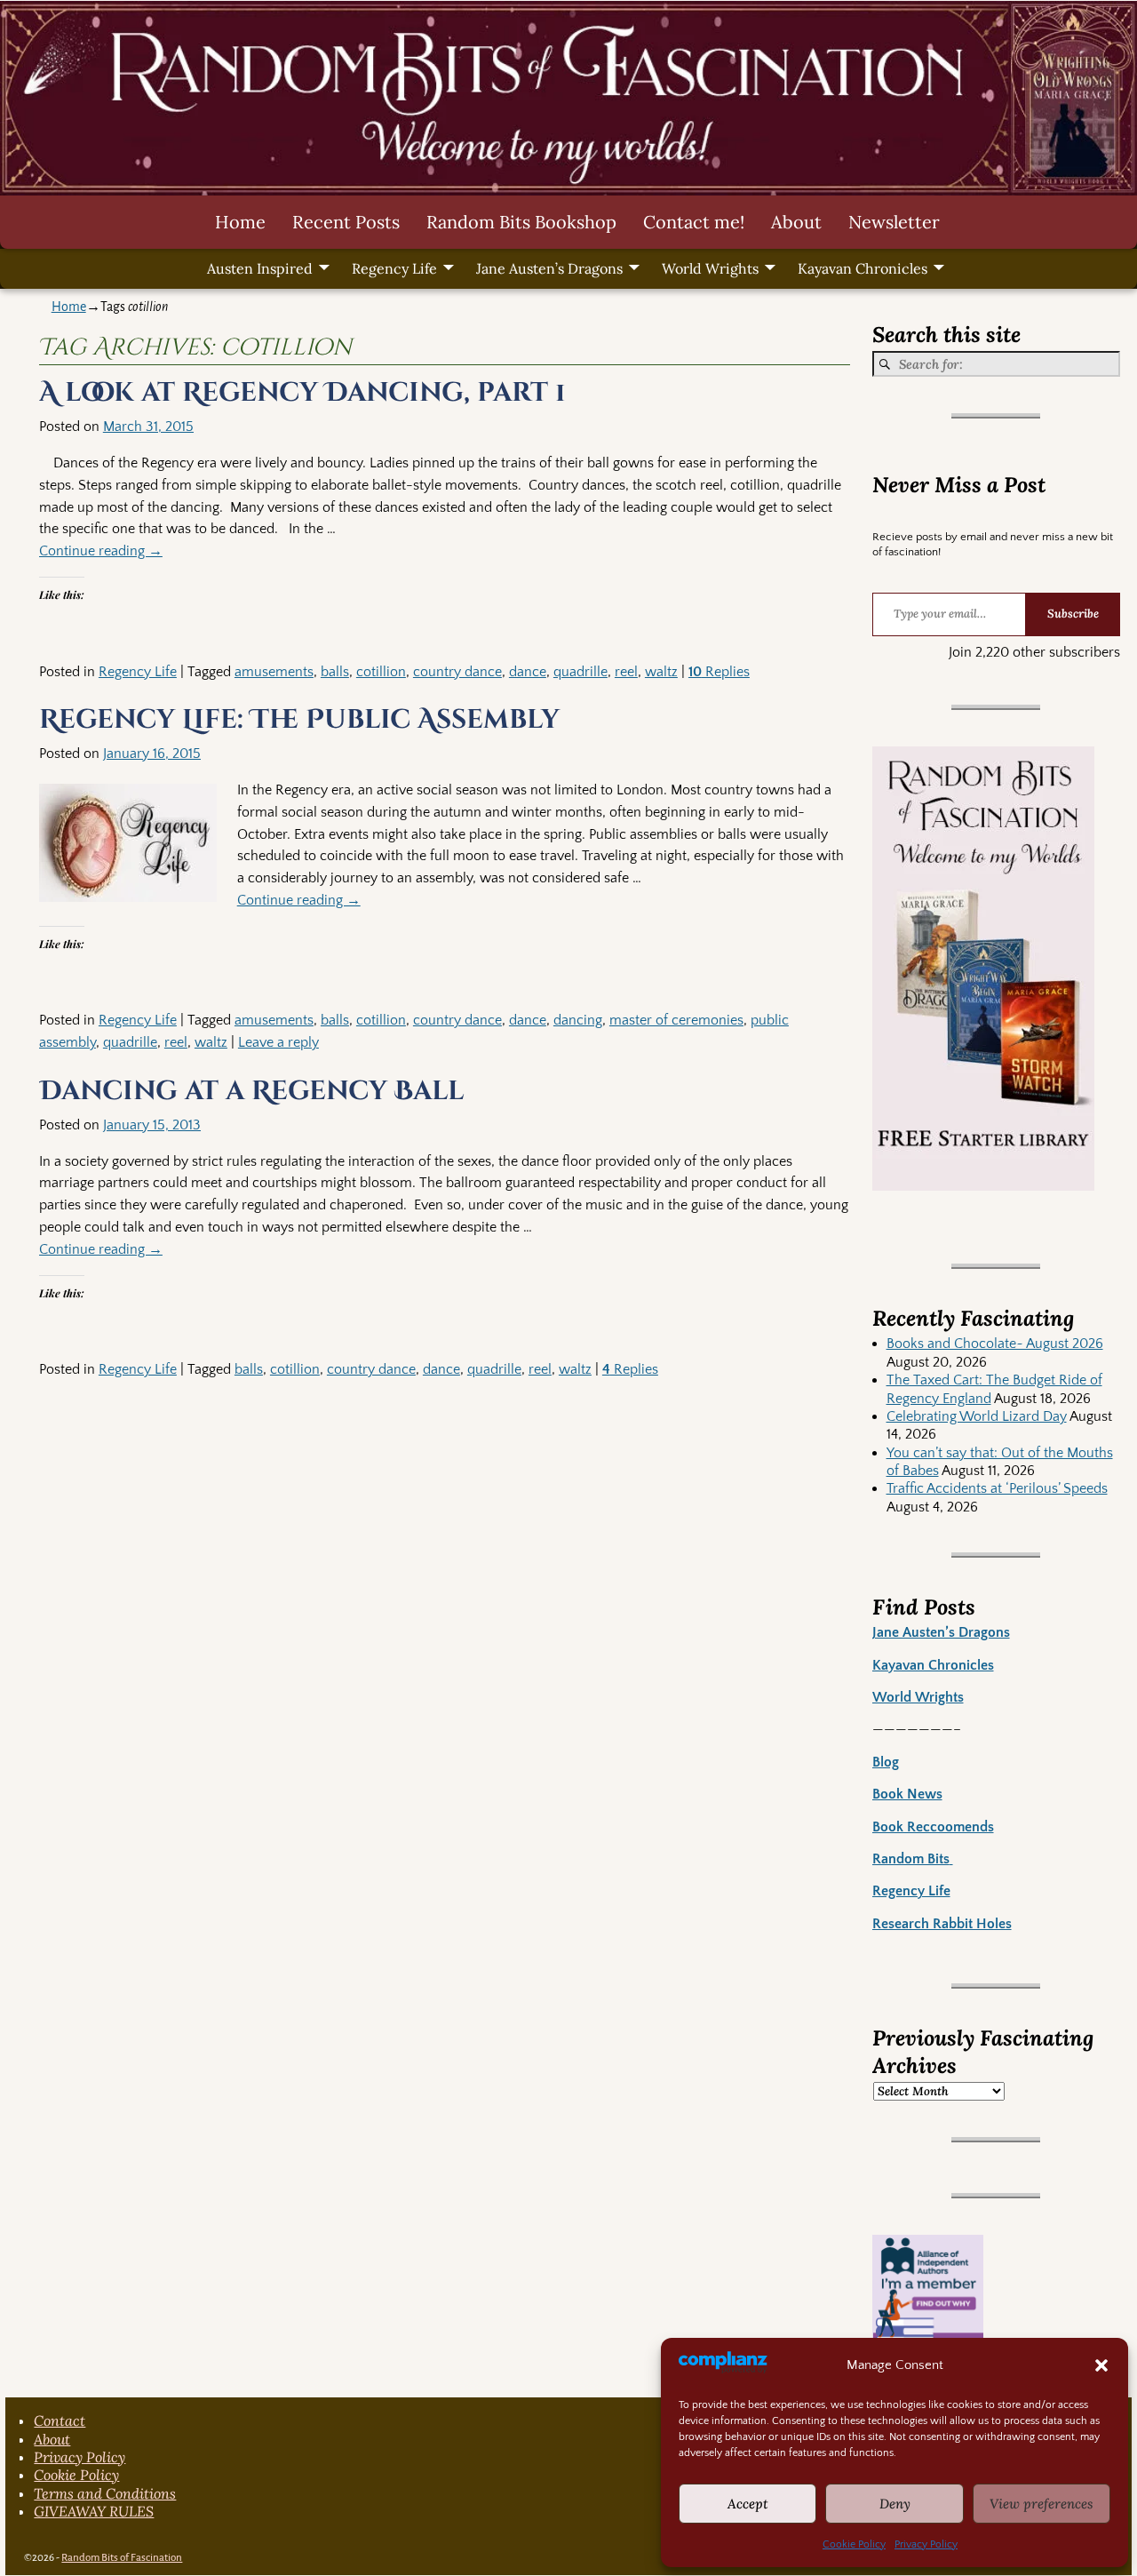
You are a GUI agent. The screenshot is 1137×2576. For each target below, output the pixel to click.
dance (528, 672)
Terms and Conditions (105, 2493)
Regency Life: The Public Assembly (299, 720)
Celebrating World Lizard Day (977, 1416)
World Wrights (710, 268)
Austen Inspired (260, 268)
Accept (748, 2504)
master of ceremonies (676, 1020)
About (796, 222)
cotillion (381, 672)
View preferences (1042, 2504)
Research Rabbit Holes (942, 1924)
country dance (457, 672)
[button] (1101, 2365)
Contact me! (694, 222)
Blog (886, 1762)
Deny (895, 2504)
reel (626, 672)
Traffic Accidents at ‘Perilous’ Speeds (997, 1488)
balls (335, 672)
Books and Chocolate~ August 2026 (995, 1344)
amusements (274, 672)
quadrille (580, 672)
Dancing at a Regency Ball (251, 1091)
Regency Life (394, 268)
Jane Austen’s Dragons (549, 268)
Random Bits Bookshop (521, 222)
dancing (578, 1020)
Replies (719, 672)
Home (240, 222)
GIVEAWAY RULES (94, 2511)
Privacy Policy (926, 2544)
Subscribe (1073, 614)
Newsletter (894, 222)
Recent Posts (346, 222)
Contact (60, 2420)
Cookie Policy (854, 2544)
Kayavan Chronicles (863, 268)
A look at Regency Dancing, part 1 (302, 393)
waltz (661, 672)
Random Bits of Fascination (122, 2558)
